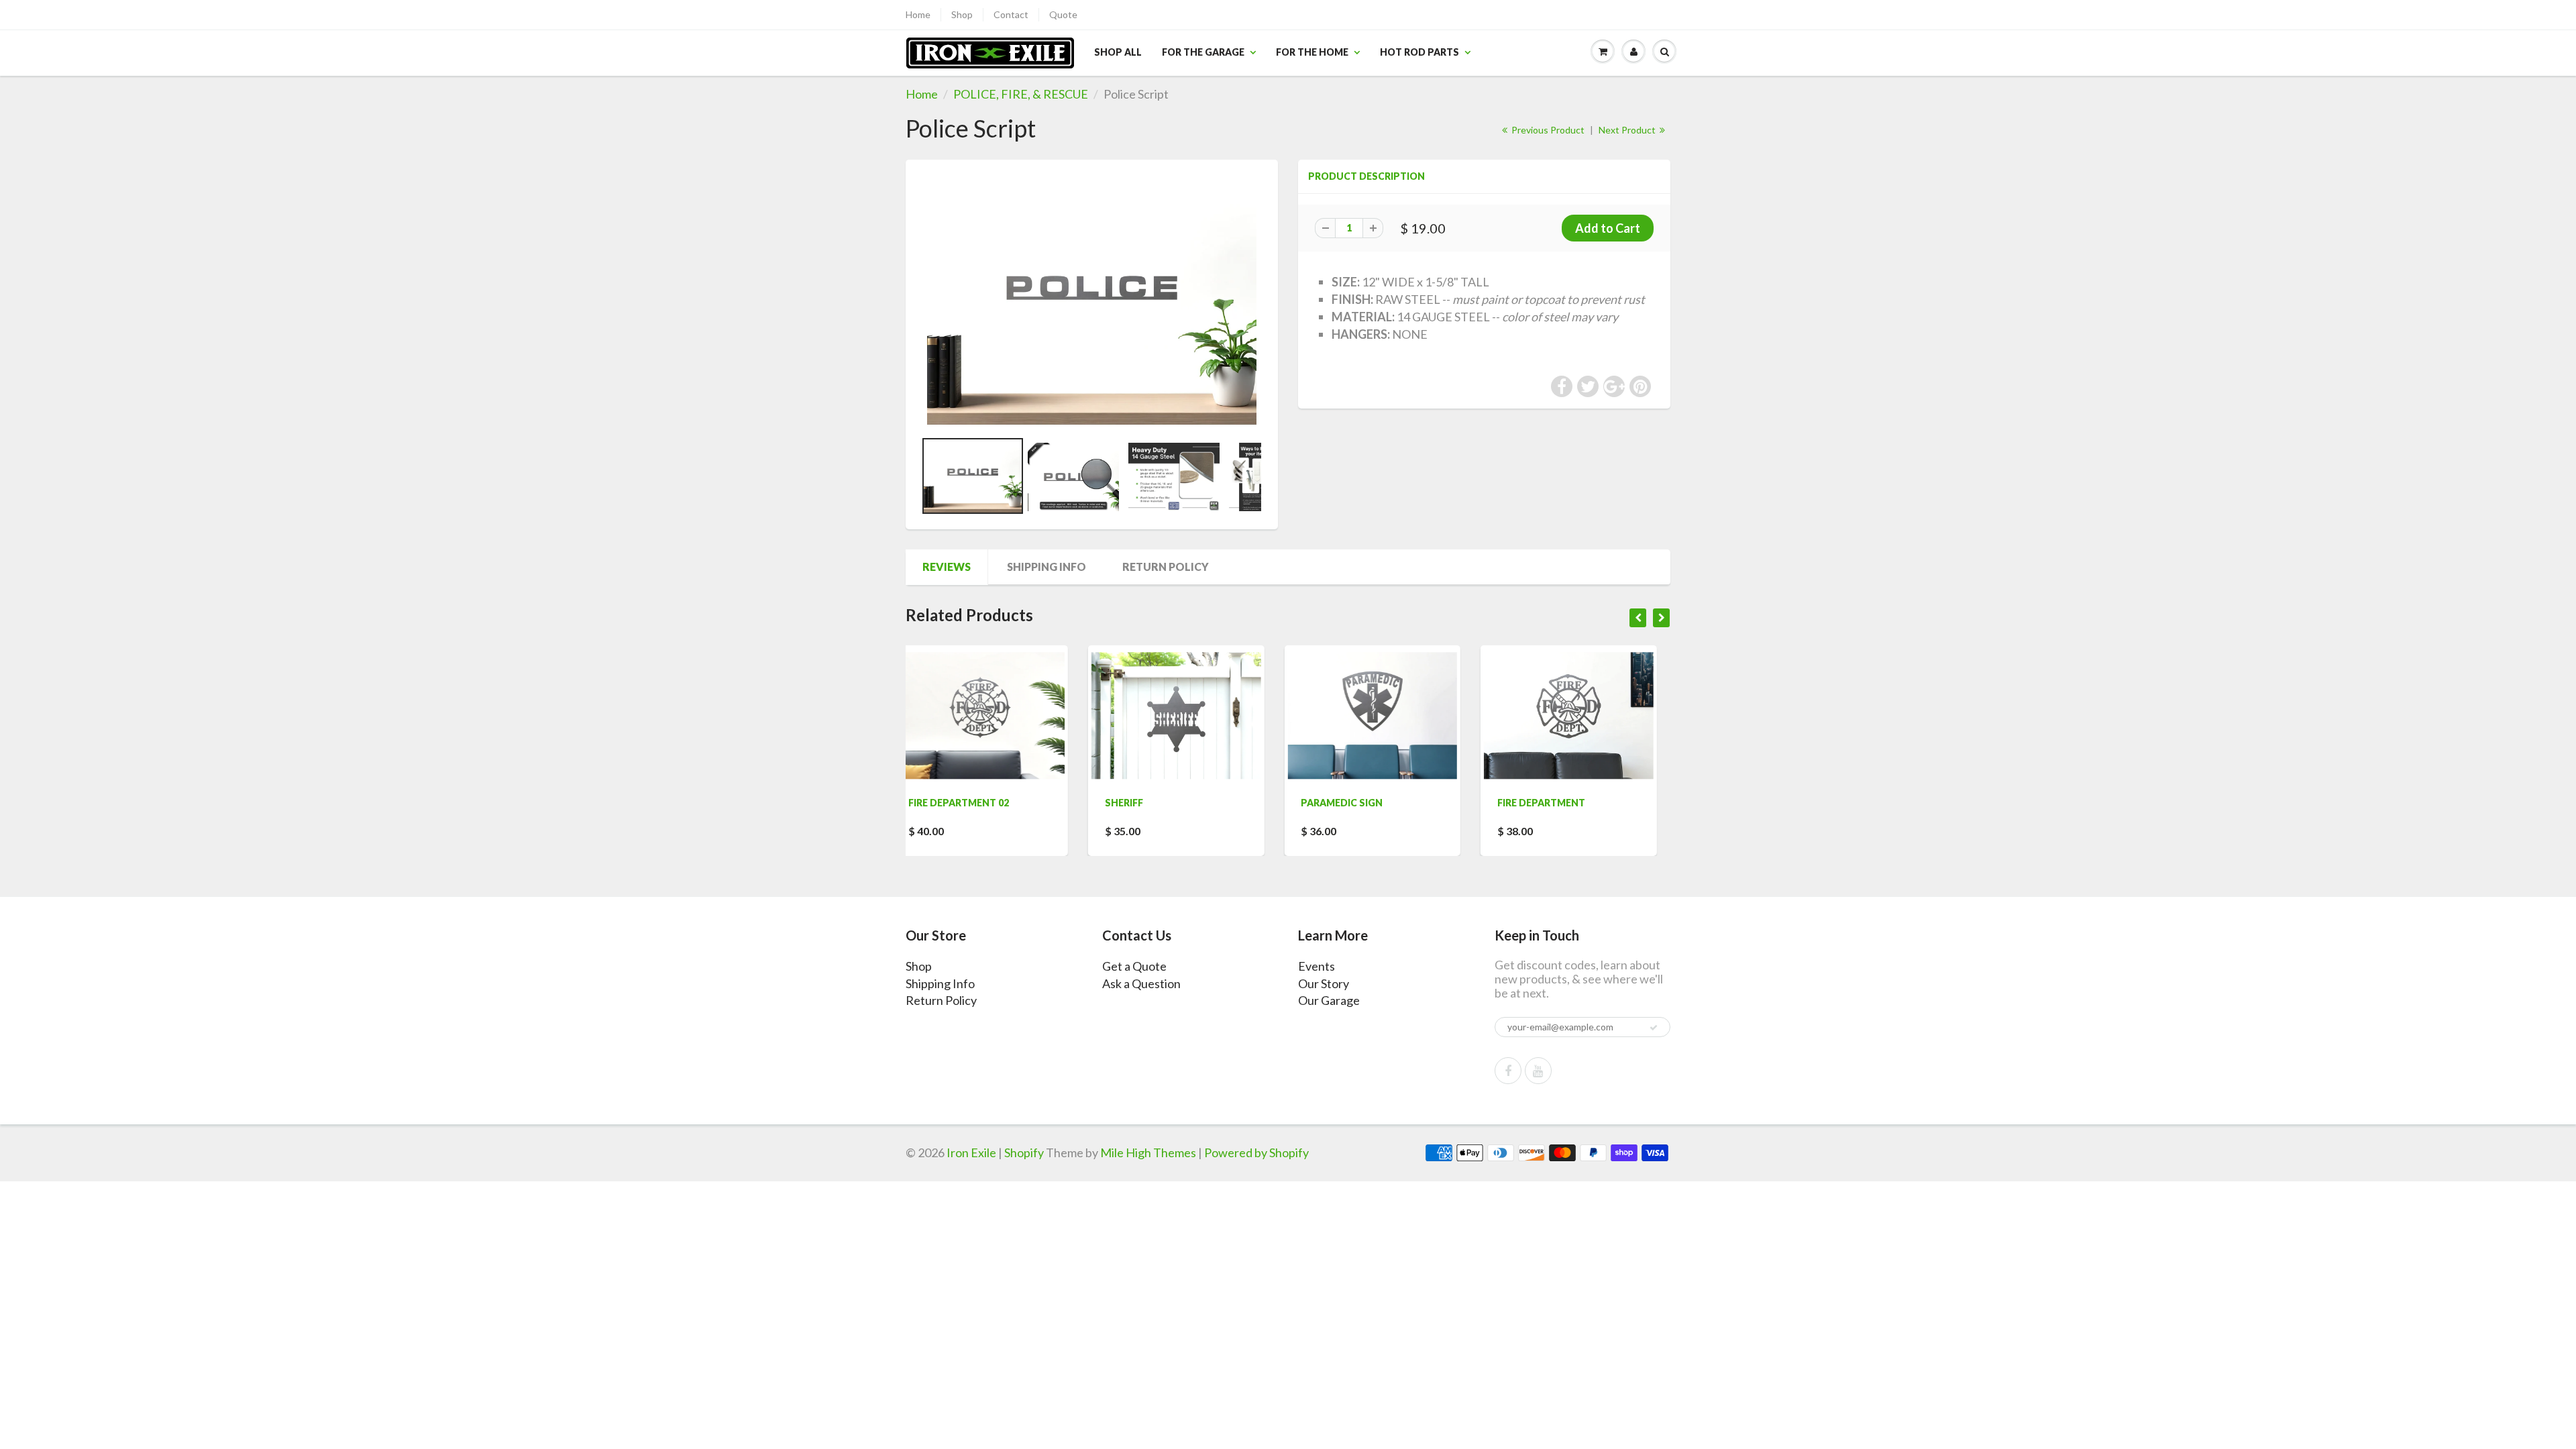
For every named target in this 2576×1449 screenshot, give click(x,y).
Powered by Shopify (1256, 1152)
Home (918, 14)
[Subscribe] (1654, 1028)
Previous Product (1547, 130)
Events (1317, 966)
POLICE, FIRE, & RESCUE (1021, 94)
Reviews (947, 567)
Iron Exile (971, 1152)
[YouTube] (1538, 1071)
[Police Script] (1092, 301)
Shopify (1024, 1152)
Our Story (1324, 983)
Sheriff (942, 803)
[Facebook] (1508, 1071)
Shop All (1118, 52)
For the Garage (1203, 52)
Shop (962, 14)
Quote (1063, 14)
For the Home (1312, 52)
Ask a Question (1141, 983)
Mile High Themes (1148, 1152)
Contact (1011, 14)
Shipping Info (1046, 567)
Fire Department (1359, 803)
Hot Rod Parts (1419, 52)
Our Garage (1329, 1000)
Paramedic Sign (1160, 803)
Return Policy (1166, 567)
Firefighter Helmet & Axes (1580, 803)
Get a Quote (1134, 966)
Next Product (1628, 130)
